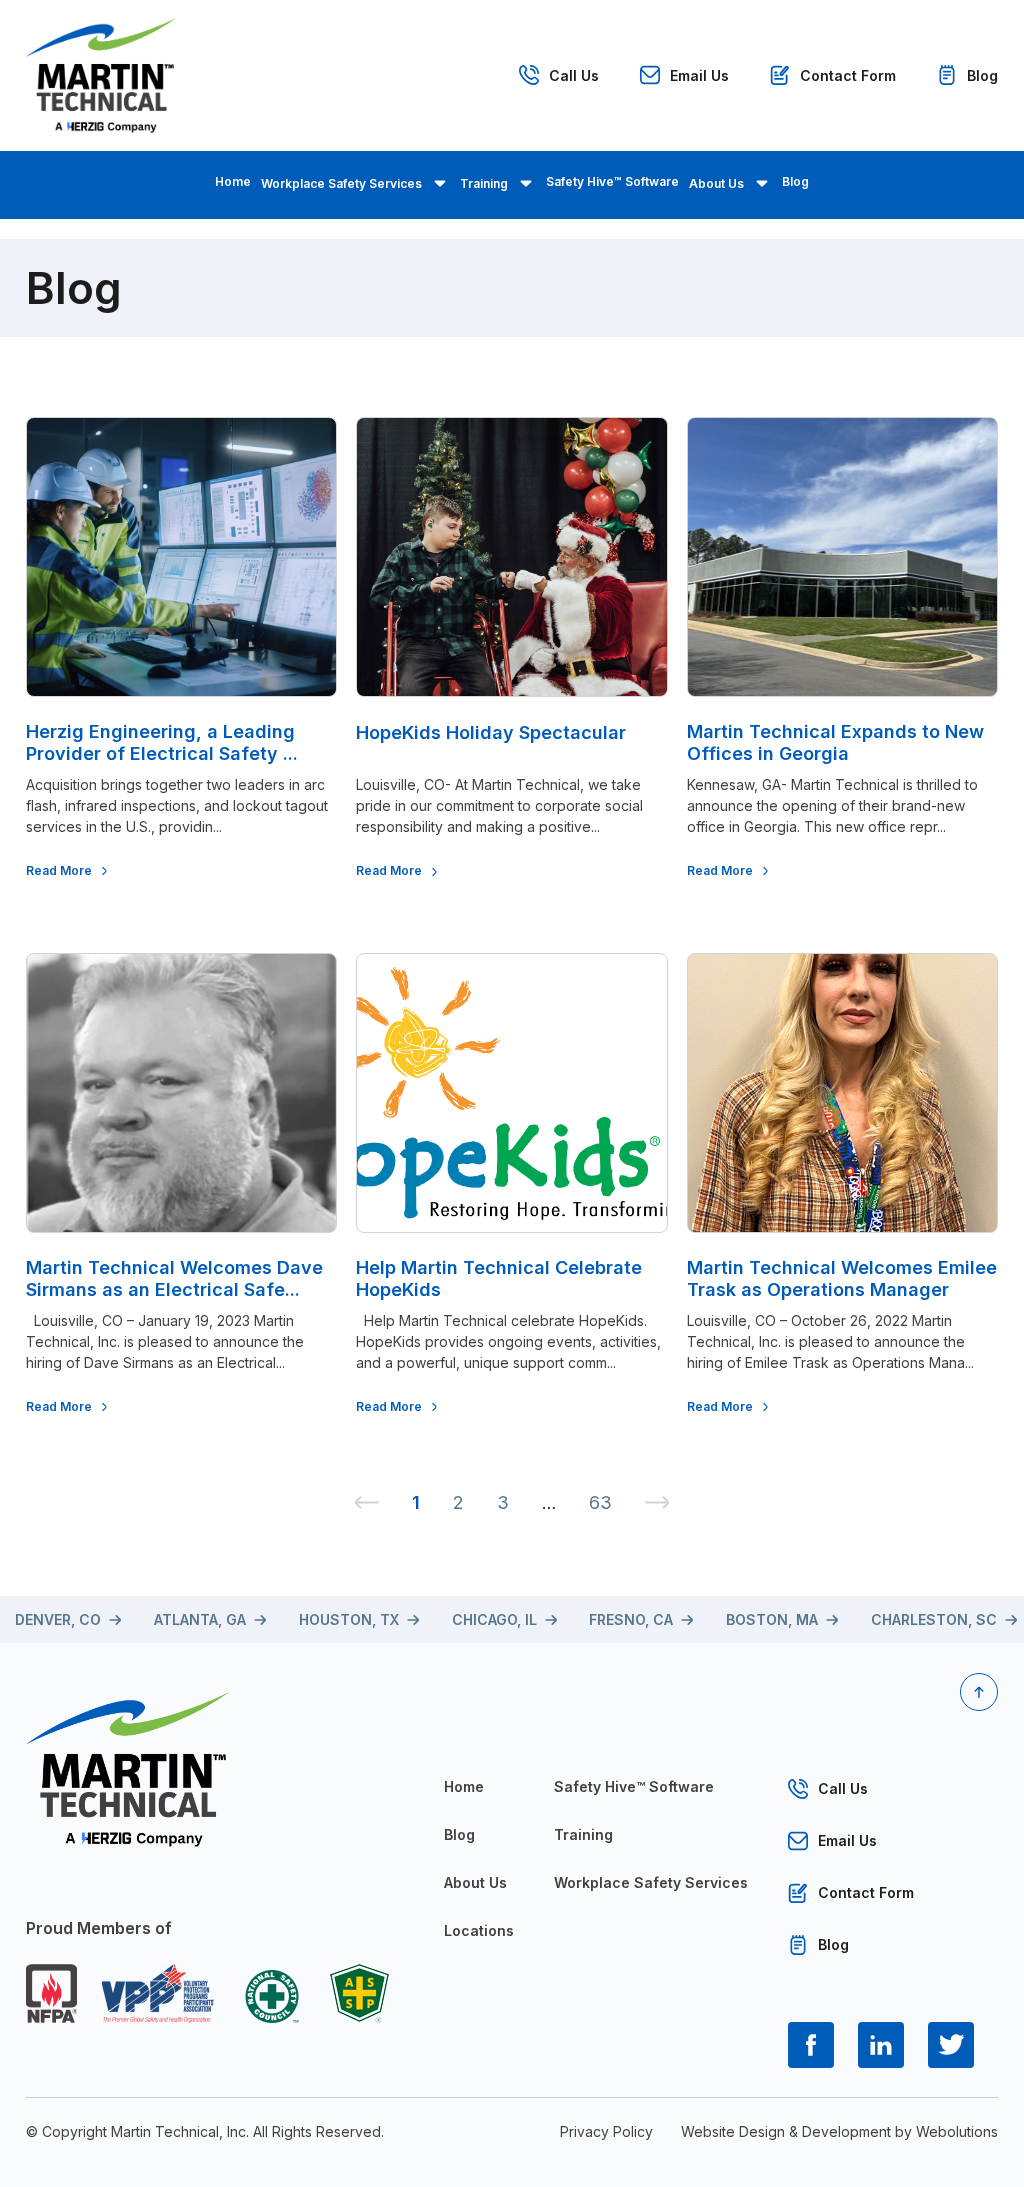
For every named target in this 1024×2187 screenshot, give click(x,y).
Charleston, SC (934, 1619)
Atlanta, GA (200, 1619)
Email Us (699, 75)
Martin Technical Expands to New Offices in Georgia (835, 742)
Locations (479, 1930)
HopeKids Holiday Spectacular (491, 732)
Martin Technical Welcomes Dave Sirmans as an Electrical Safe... (174, 1278)
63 (600, 1502)
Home (233, 181)
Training (484, 183)
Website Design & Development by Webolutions (839, 2131)
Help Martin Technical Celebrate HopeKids (499, 1278)
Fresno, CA (631, 1619)
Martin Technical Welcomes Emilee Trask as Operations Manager (842, 1278)
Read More (59, 870)
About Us (716, 183)
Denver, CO (58, 1619)
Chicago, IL (494, 1619)
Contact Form (848, 75)
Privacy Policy (606, 2131)
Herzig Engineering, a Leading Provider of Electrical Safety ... (162, 742)
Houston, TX (349, 1619)
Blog (982, 75)
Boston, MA (772, 1619)
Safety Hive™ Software (612, 181)
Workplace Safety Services (341, 183)
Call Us (574, 75)
